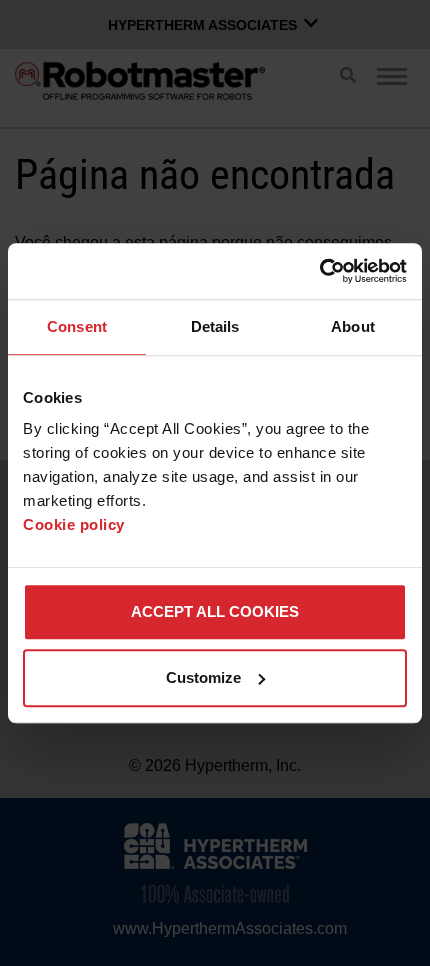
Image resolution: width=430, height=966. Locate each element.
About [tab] (353, 326)
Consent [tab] (77, 326)
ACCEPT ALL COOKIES (215, 611)
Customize (203, 677)
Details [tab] (215, 326)
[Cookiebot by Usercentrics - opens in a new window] (319, 271)
